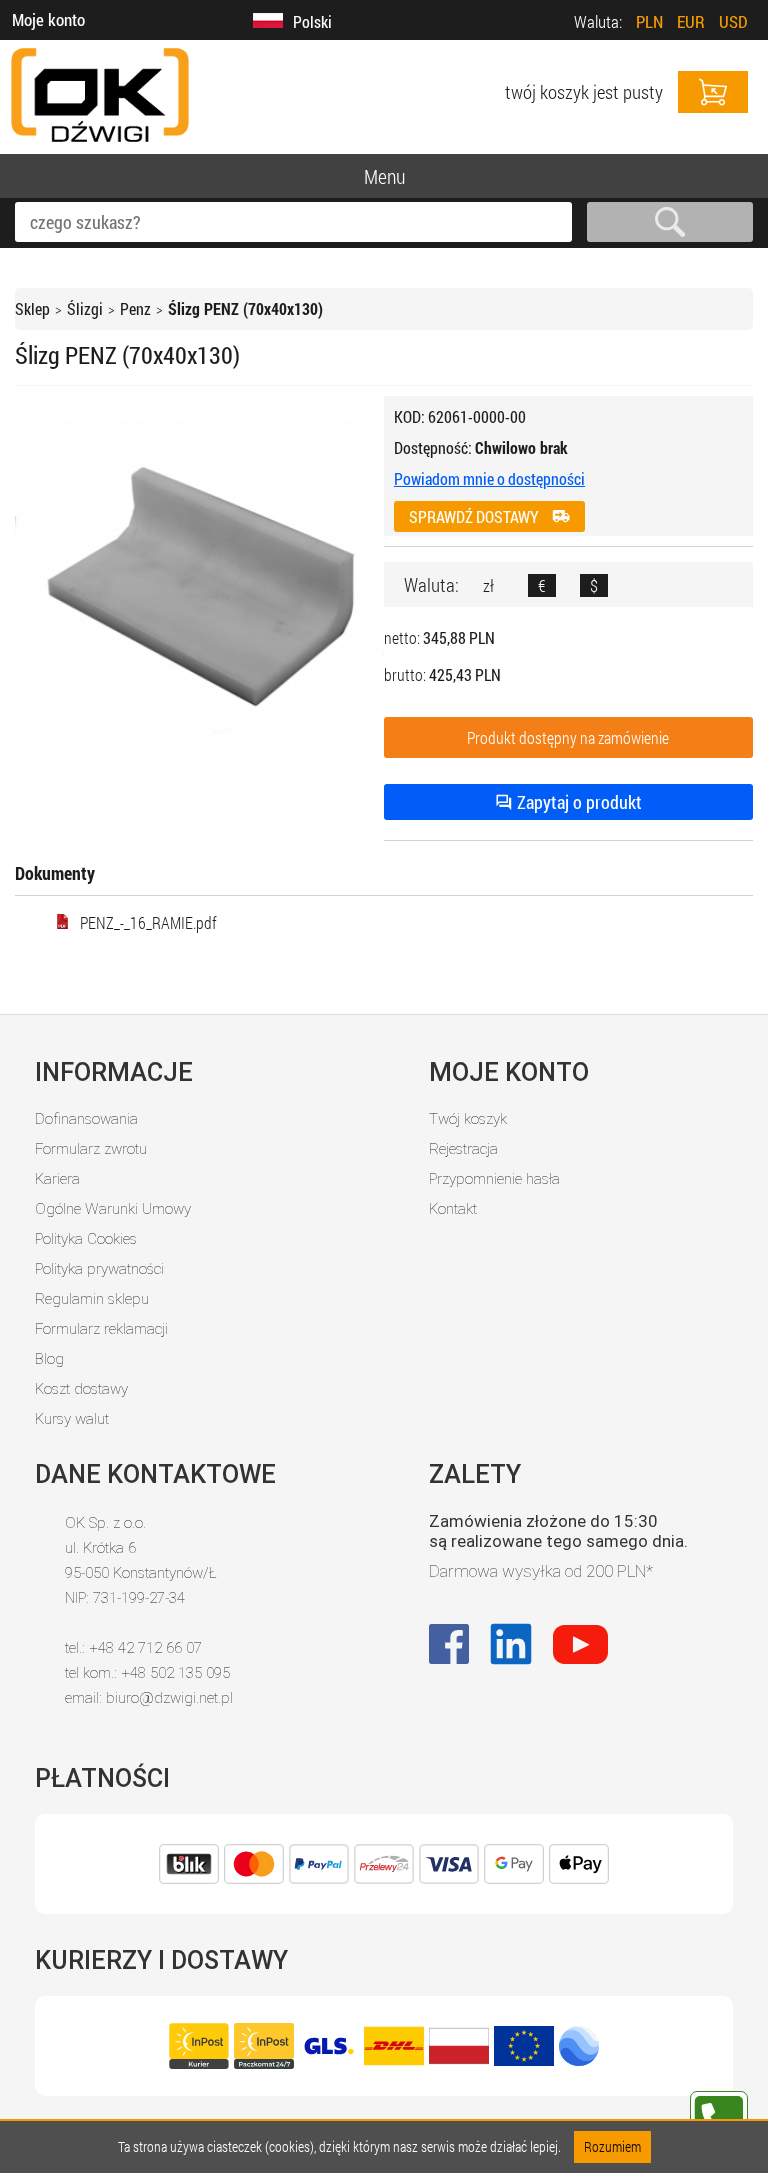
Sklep (32, 308)
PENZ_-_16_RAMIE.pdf (148, 922)
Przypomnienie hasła (494, 1179)
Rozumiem (612, 2146)
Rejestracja (463, 1149)
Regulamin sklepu (92, 1299)
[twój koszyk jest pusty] (713, 92)
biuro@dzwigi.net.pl (169, 1698)
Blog (49, 1359)
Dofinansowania (86, 1119)
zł (488, 585)
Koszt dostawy (81, 1389)
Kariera (57, 1179)
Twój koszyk (468, 1119)
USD (733, 21)
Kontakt (453, 1209)
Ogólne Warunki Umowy (113, 1209)
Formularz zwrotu (91, 1149)
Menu (384, 176)
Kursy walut (72, 1419)
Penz (135, 308)
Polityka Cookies (86, 1239)
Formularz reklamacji (101, 1329)
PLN (649, 21)
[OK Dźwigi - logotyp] (100, 143)
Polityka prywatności (99, 1269)
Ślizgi (85, 308)
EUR (691, 21)
